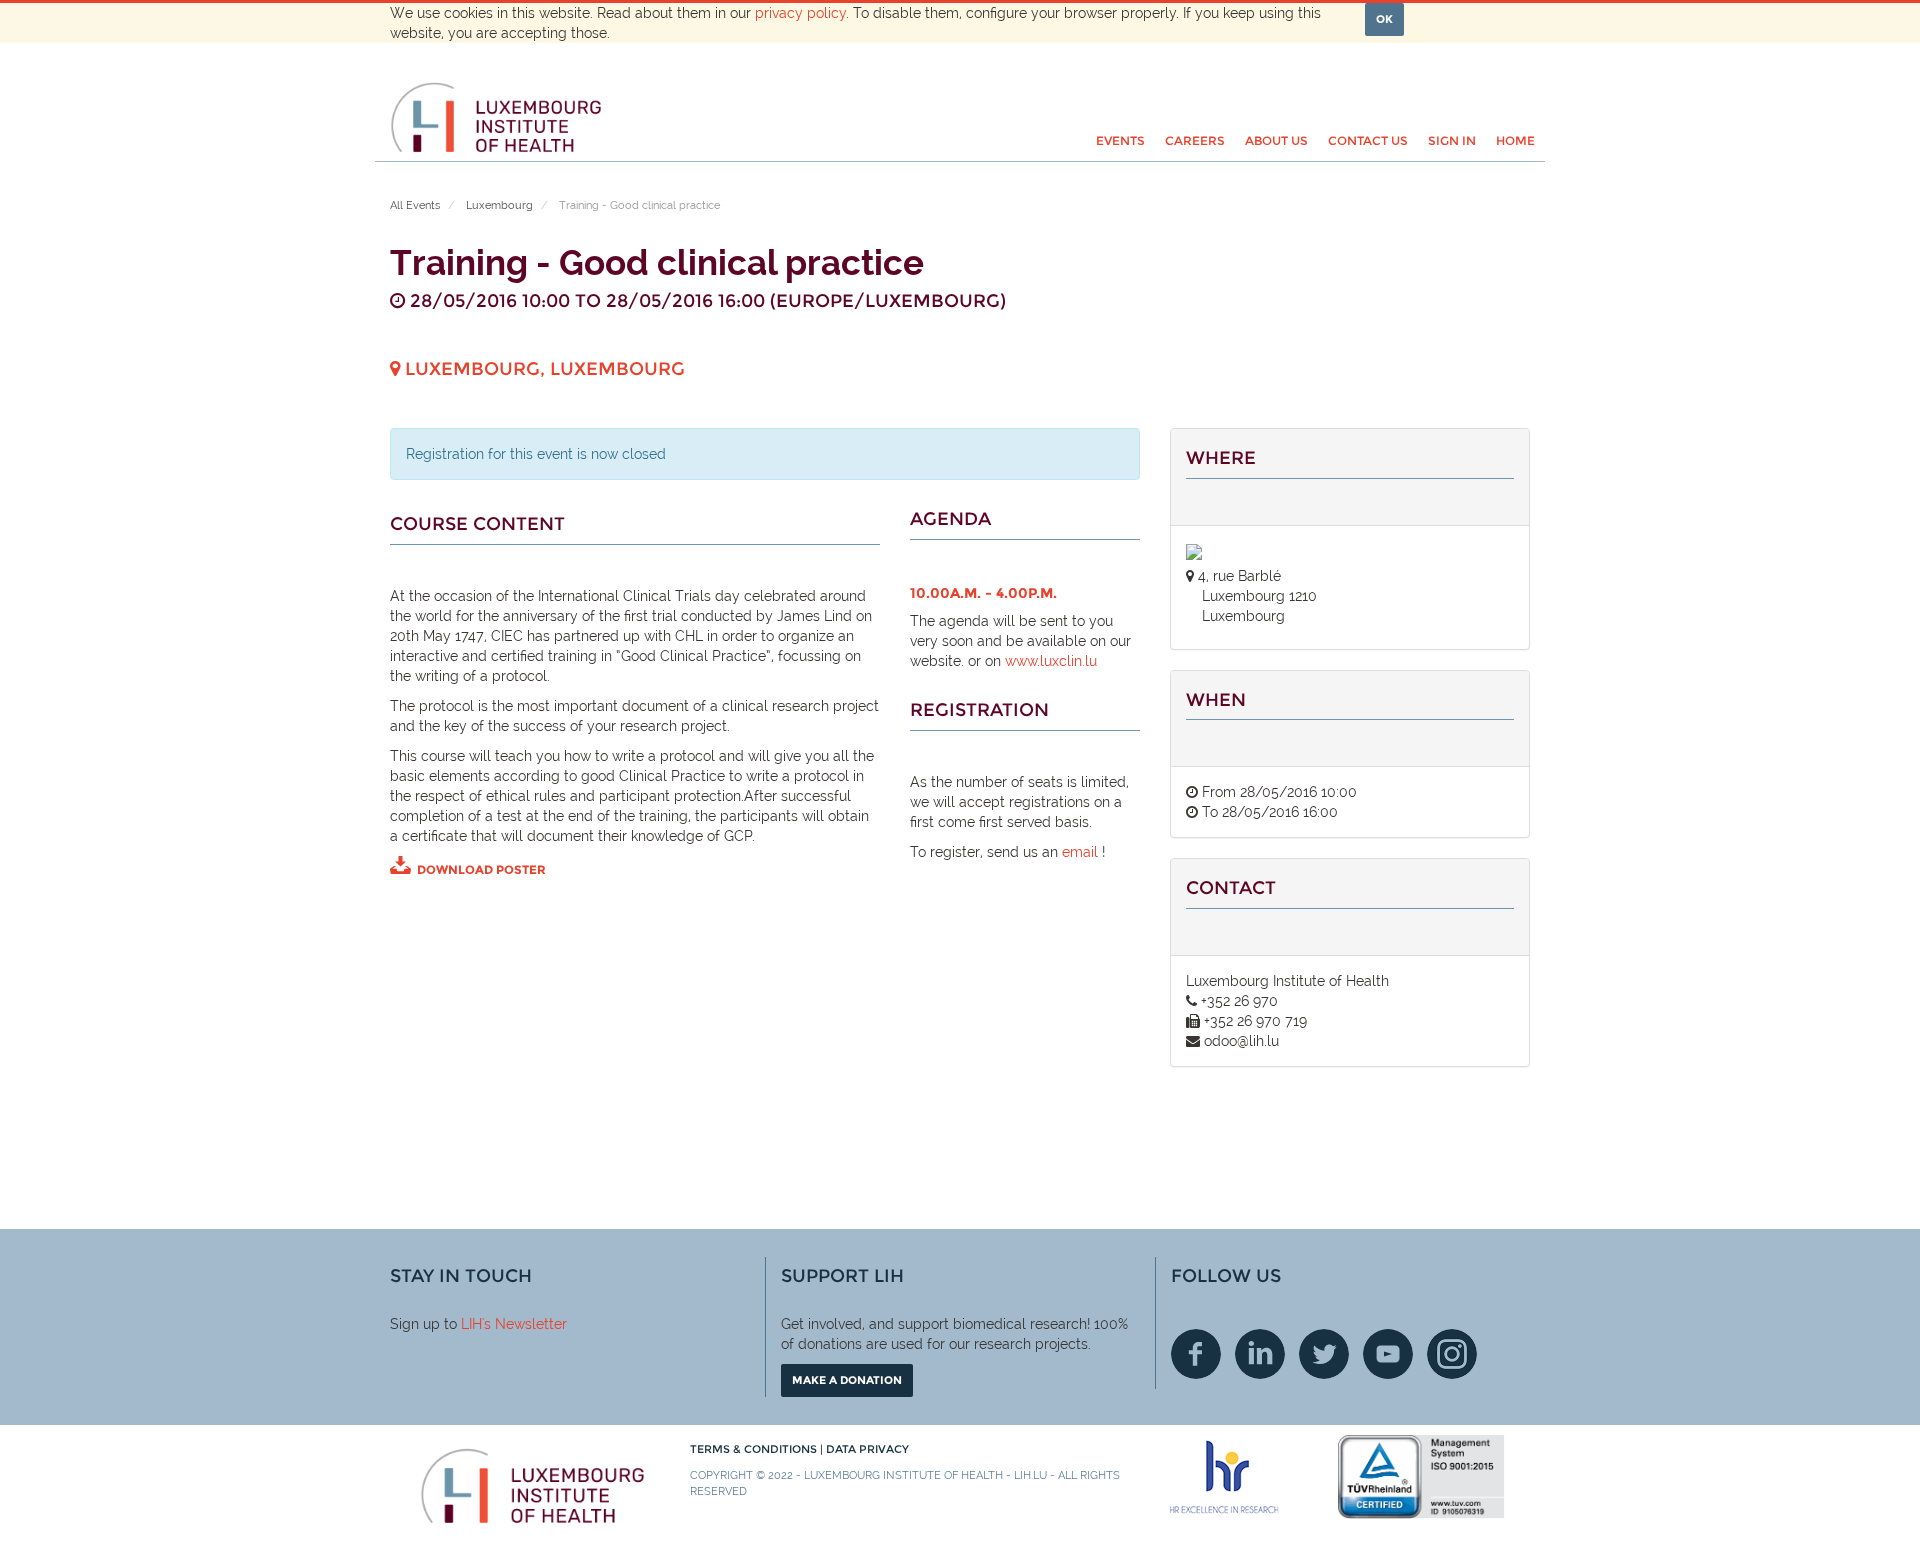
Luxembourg (499, 205)
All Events (415, 205)
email (1078, 852)
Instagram (1452, 1354)
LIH (471, 1324)
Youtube (1388, 1354)
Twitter (1324, 1354)
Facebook (1196, 1354)
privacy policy (800, 13)
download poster (481, 869)
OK (1384, 19)
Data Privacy (867, 1449)
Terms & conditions (755, 1449)
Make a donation (847, 1380)
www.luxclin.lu (1051, 661)
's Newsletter (524, 1324)
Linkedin (1260, 1354)
